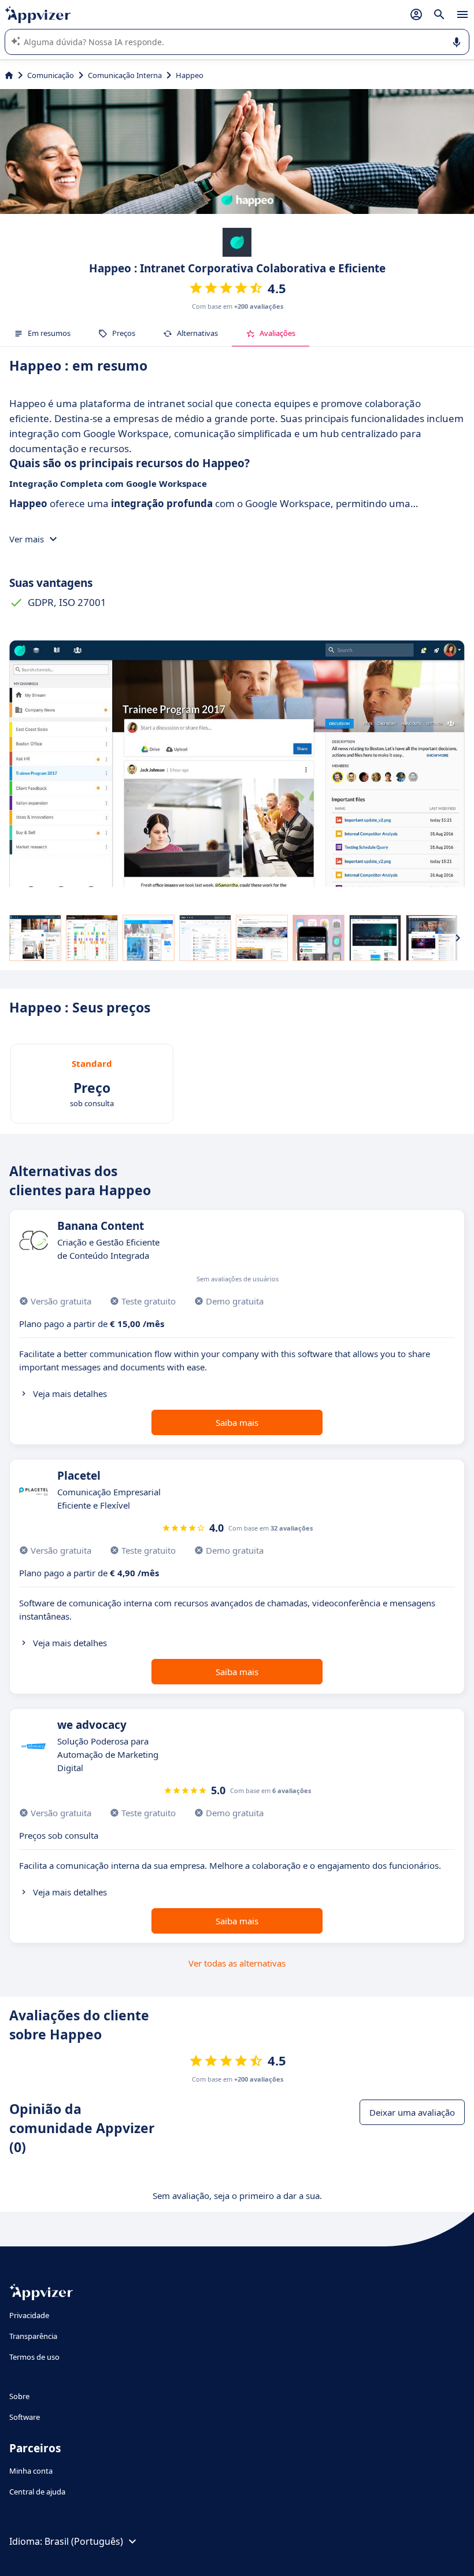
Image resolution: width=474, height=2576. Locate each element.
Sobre (19, 2396)
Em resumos (49, 333)
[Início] (9, 75)
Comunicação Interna (125, 75)
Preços (124, 333)
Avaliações (277, 333)
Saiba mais (237, 1422)
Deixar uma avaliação (412, 2112)
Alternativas (197, 333)
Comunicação (51, 75)
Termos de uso (34, 2357)
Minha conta (31, 2471)
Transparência (33, 2336)
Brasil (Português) (84, 2541)
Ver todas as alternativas (237, 1963)
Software (25, 2417)
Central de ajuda (37, 2492)
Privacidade (29, 2315)
